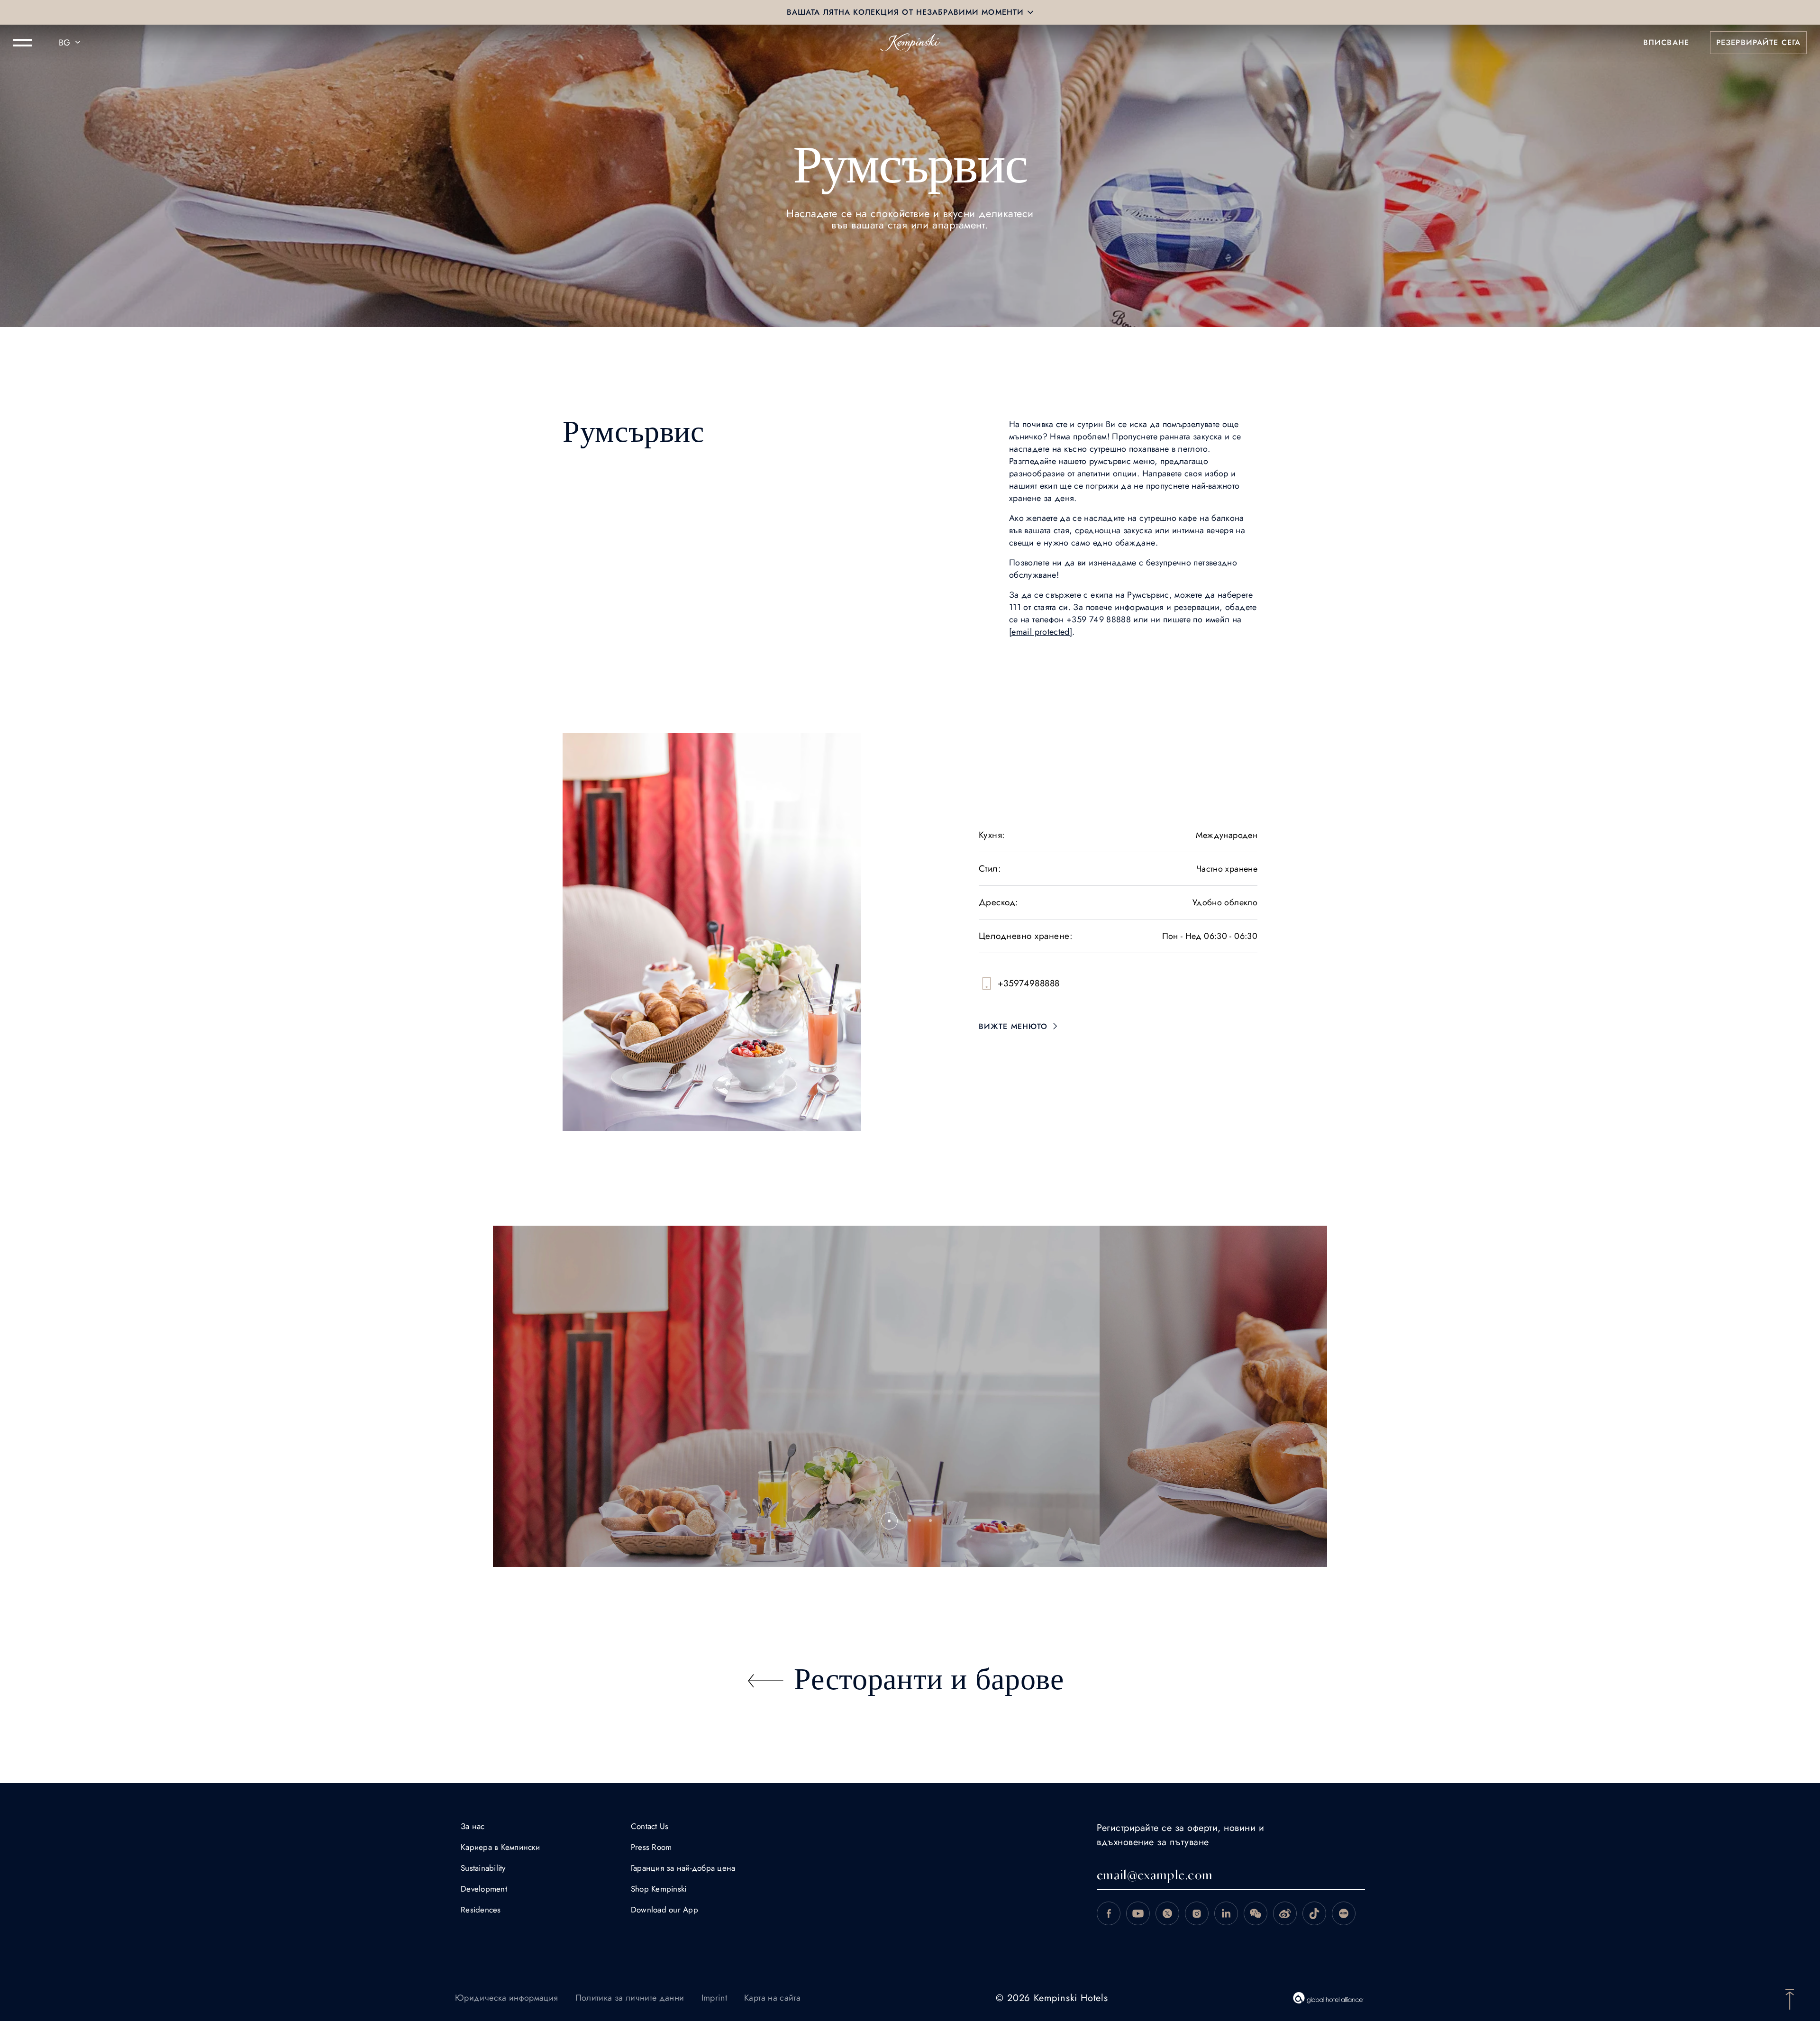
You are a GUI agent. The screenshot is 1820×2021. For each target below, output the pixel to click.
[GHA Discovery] (1329, 1998)
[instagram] (1197, 1913)
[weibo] (1285, 1913)
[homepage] (910, 43)
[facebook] (1109, 1913)
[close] (1030, 12)
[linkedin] (1226, 1913)
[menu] (23, 43)
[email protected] (1041, 632)
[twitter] (1167, 1913)
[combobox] (71, 43)
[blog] (1314, 1913)
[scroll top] (1790, 1998)
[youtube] (1138, 1913)
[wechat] (1256, 1913)
